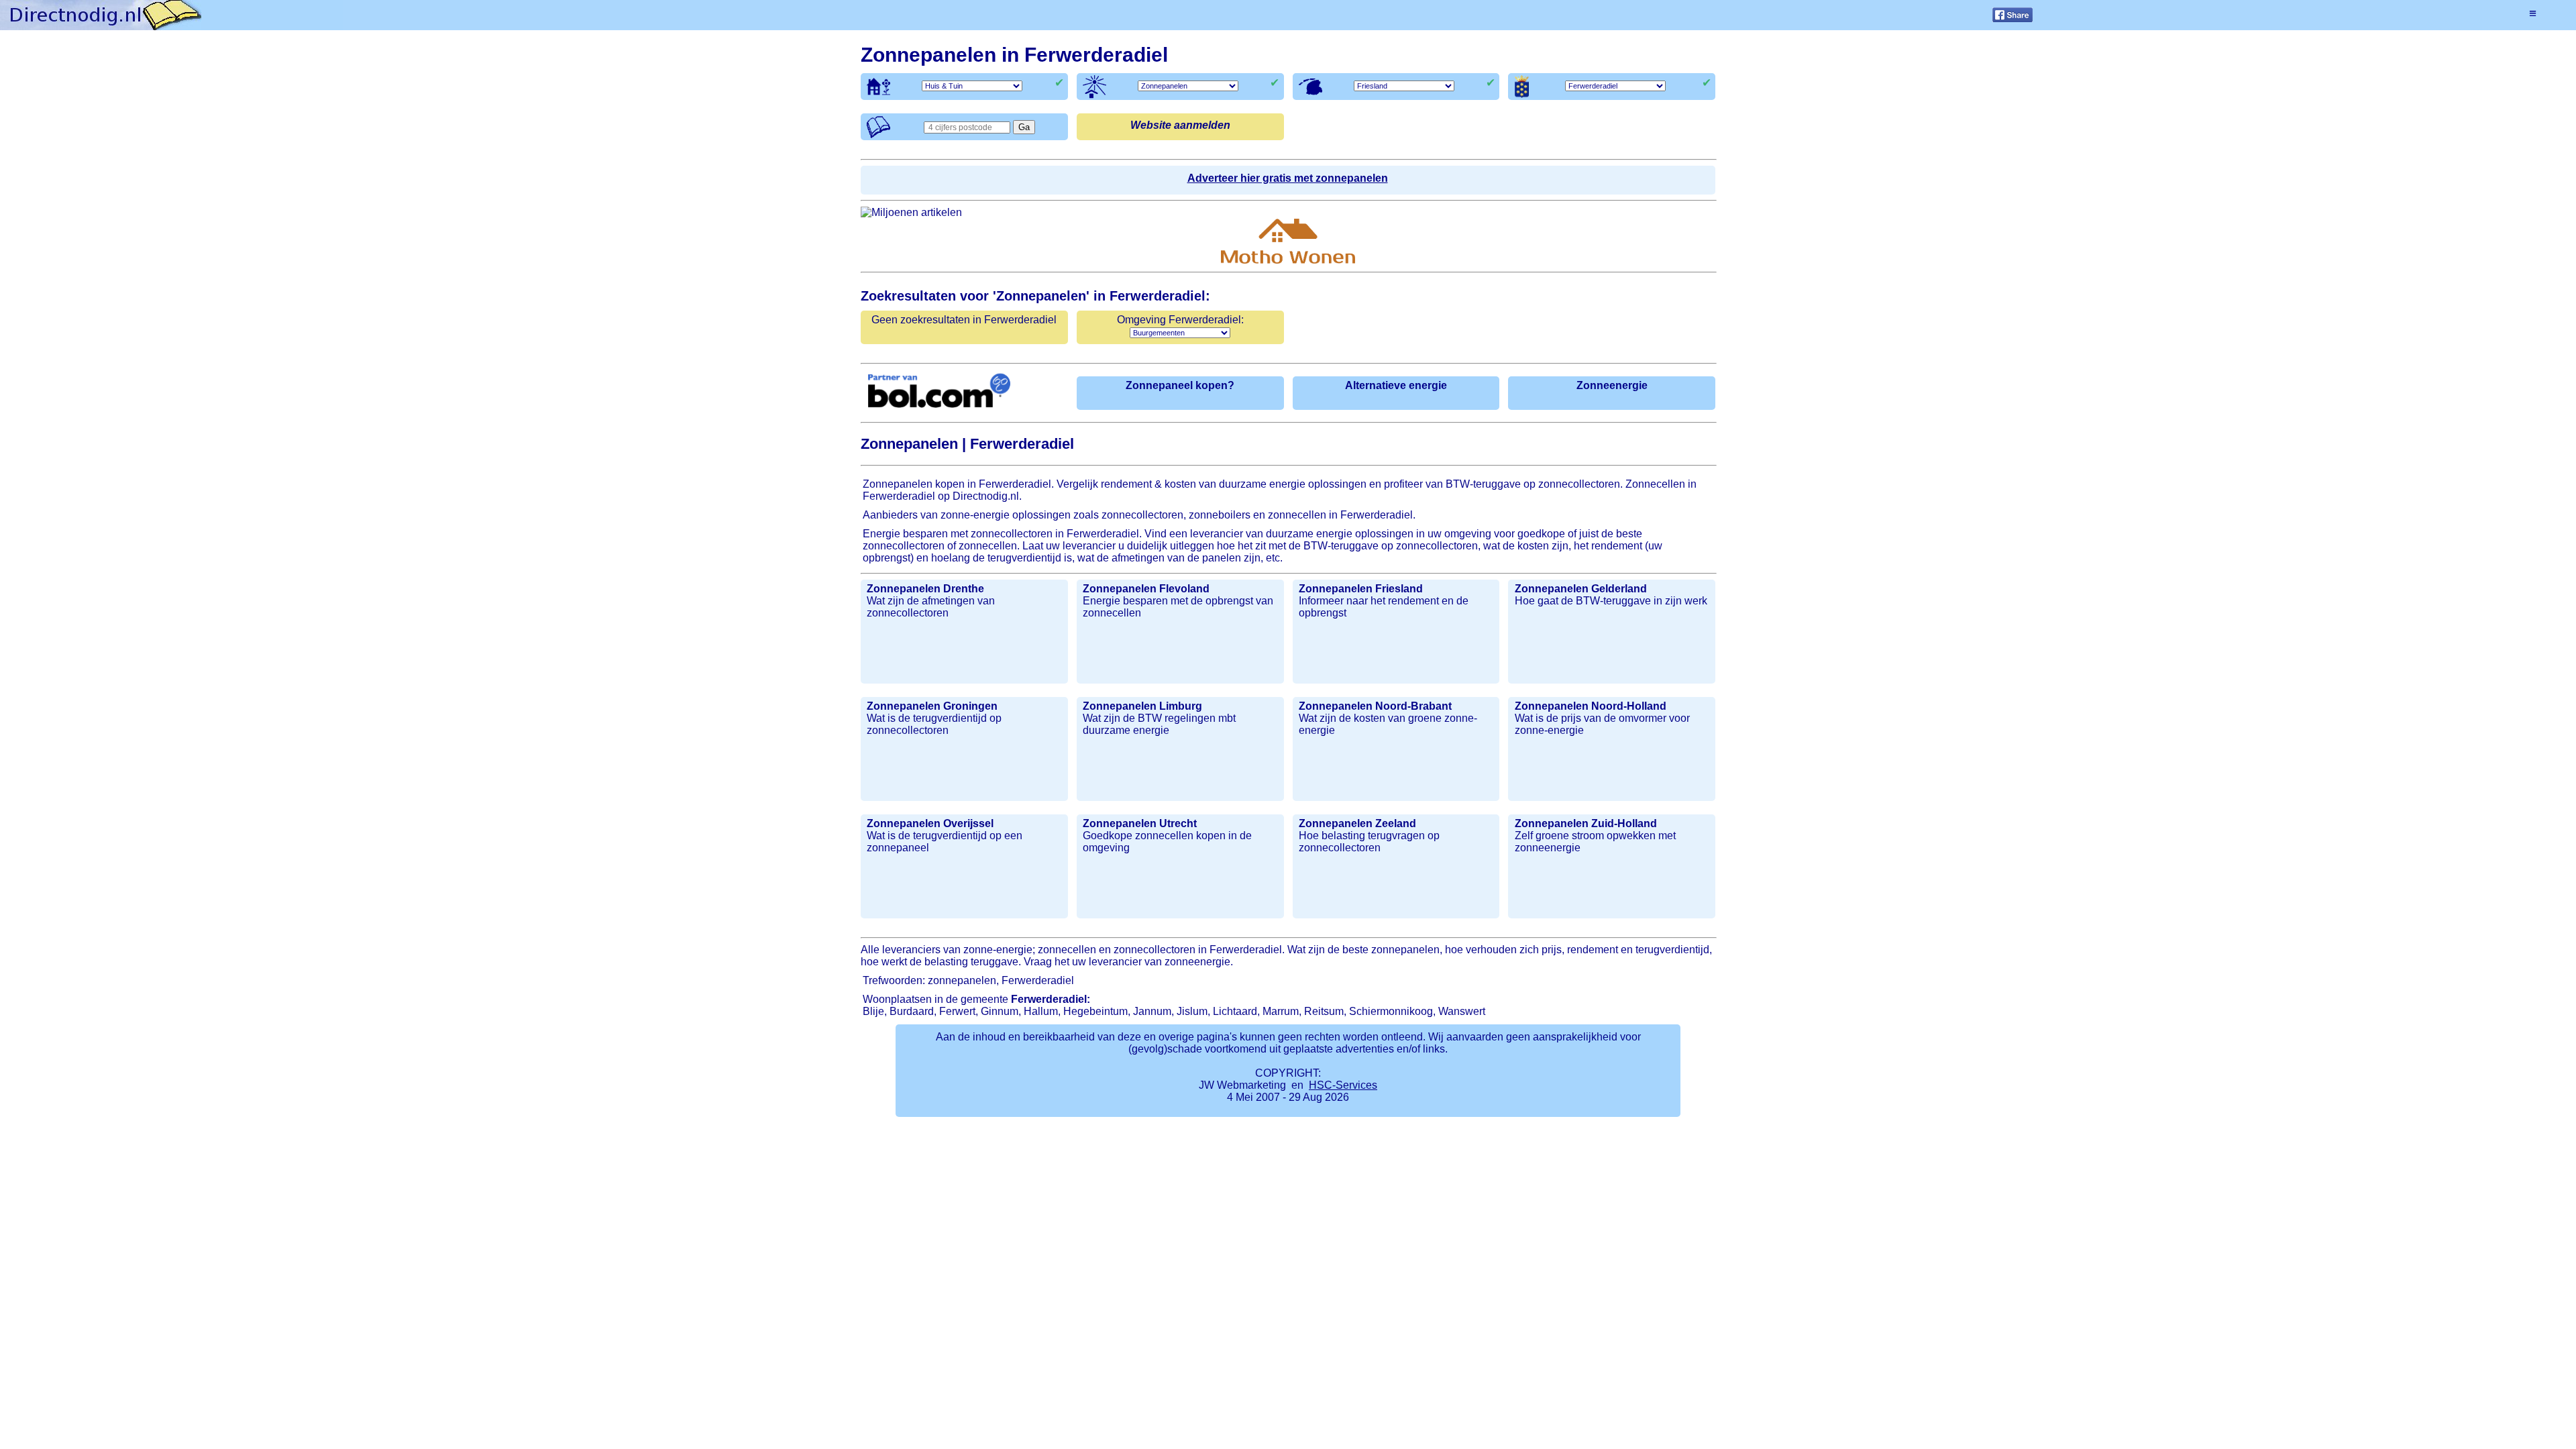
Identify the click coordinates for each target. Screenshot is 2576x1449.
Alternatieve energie (1396, 385)
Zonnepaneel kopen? (1180, 385)
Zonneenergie (1612, 385)
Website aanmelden (1180, 125)
